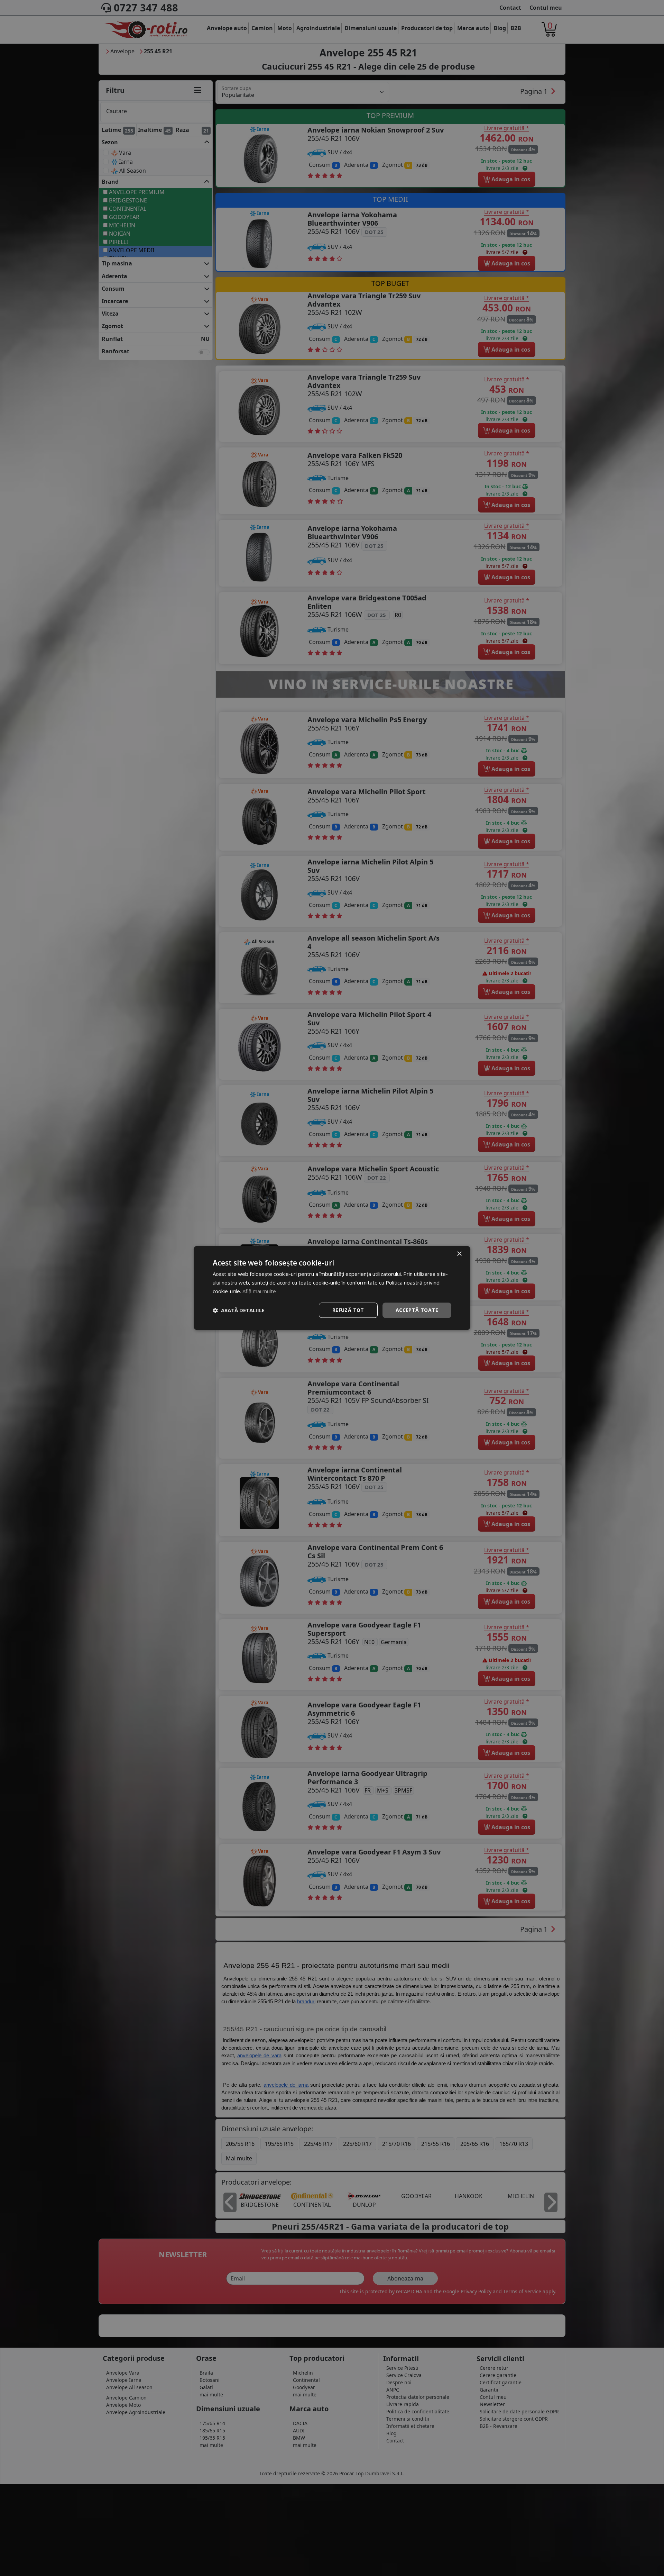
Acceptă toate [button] (417, 1310)
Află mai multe (259, 1291)
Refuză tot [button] (348, 1310)
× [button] (459, 1254)
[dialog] (332, 1288)
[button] (239, 1310)
